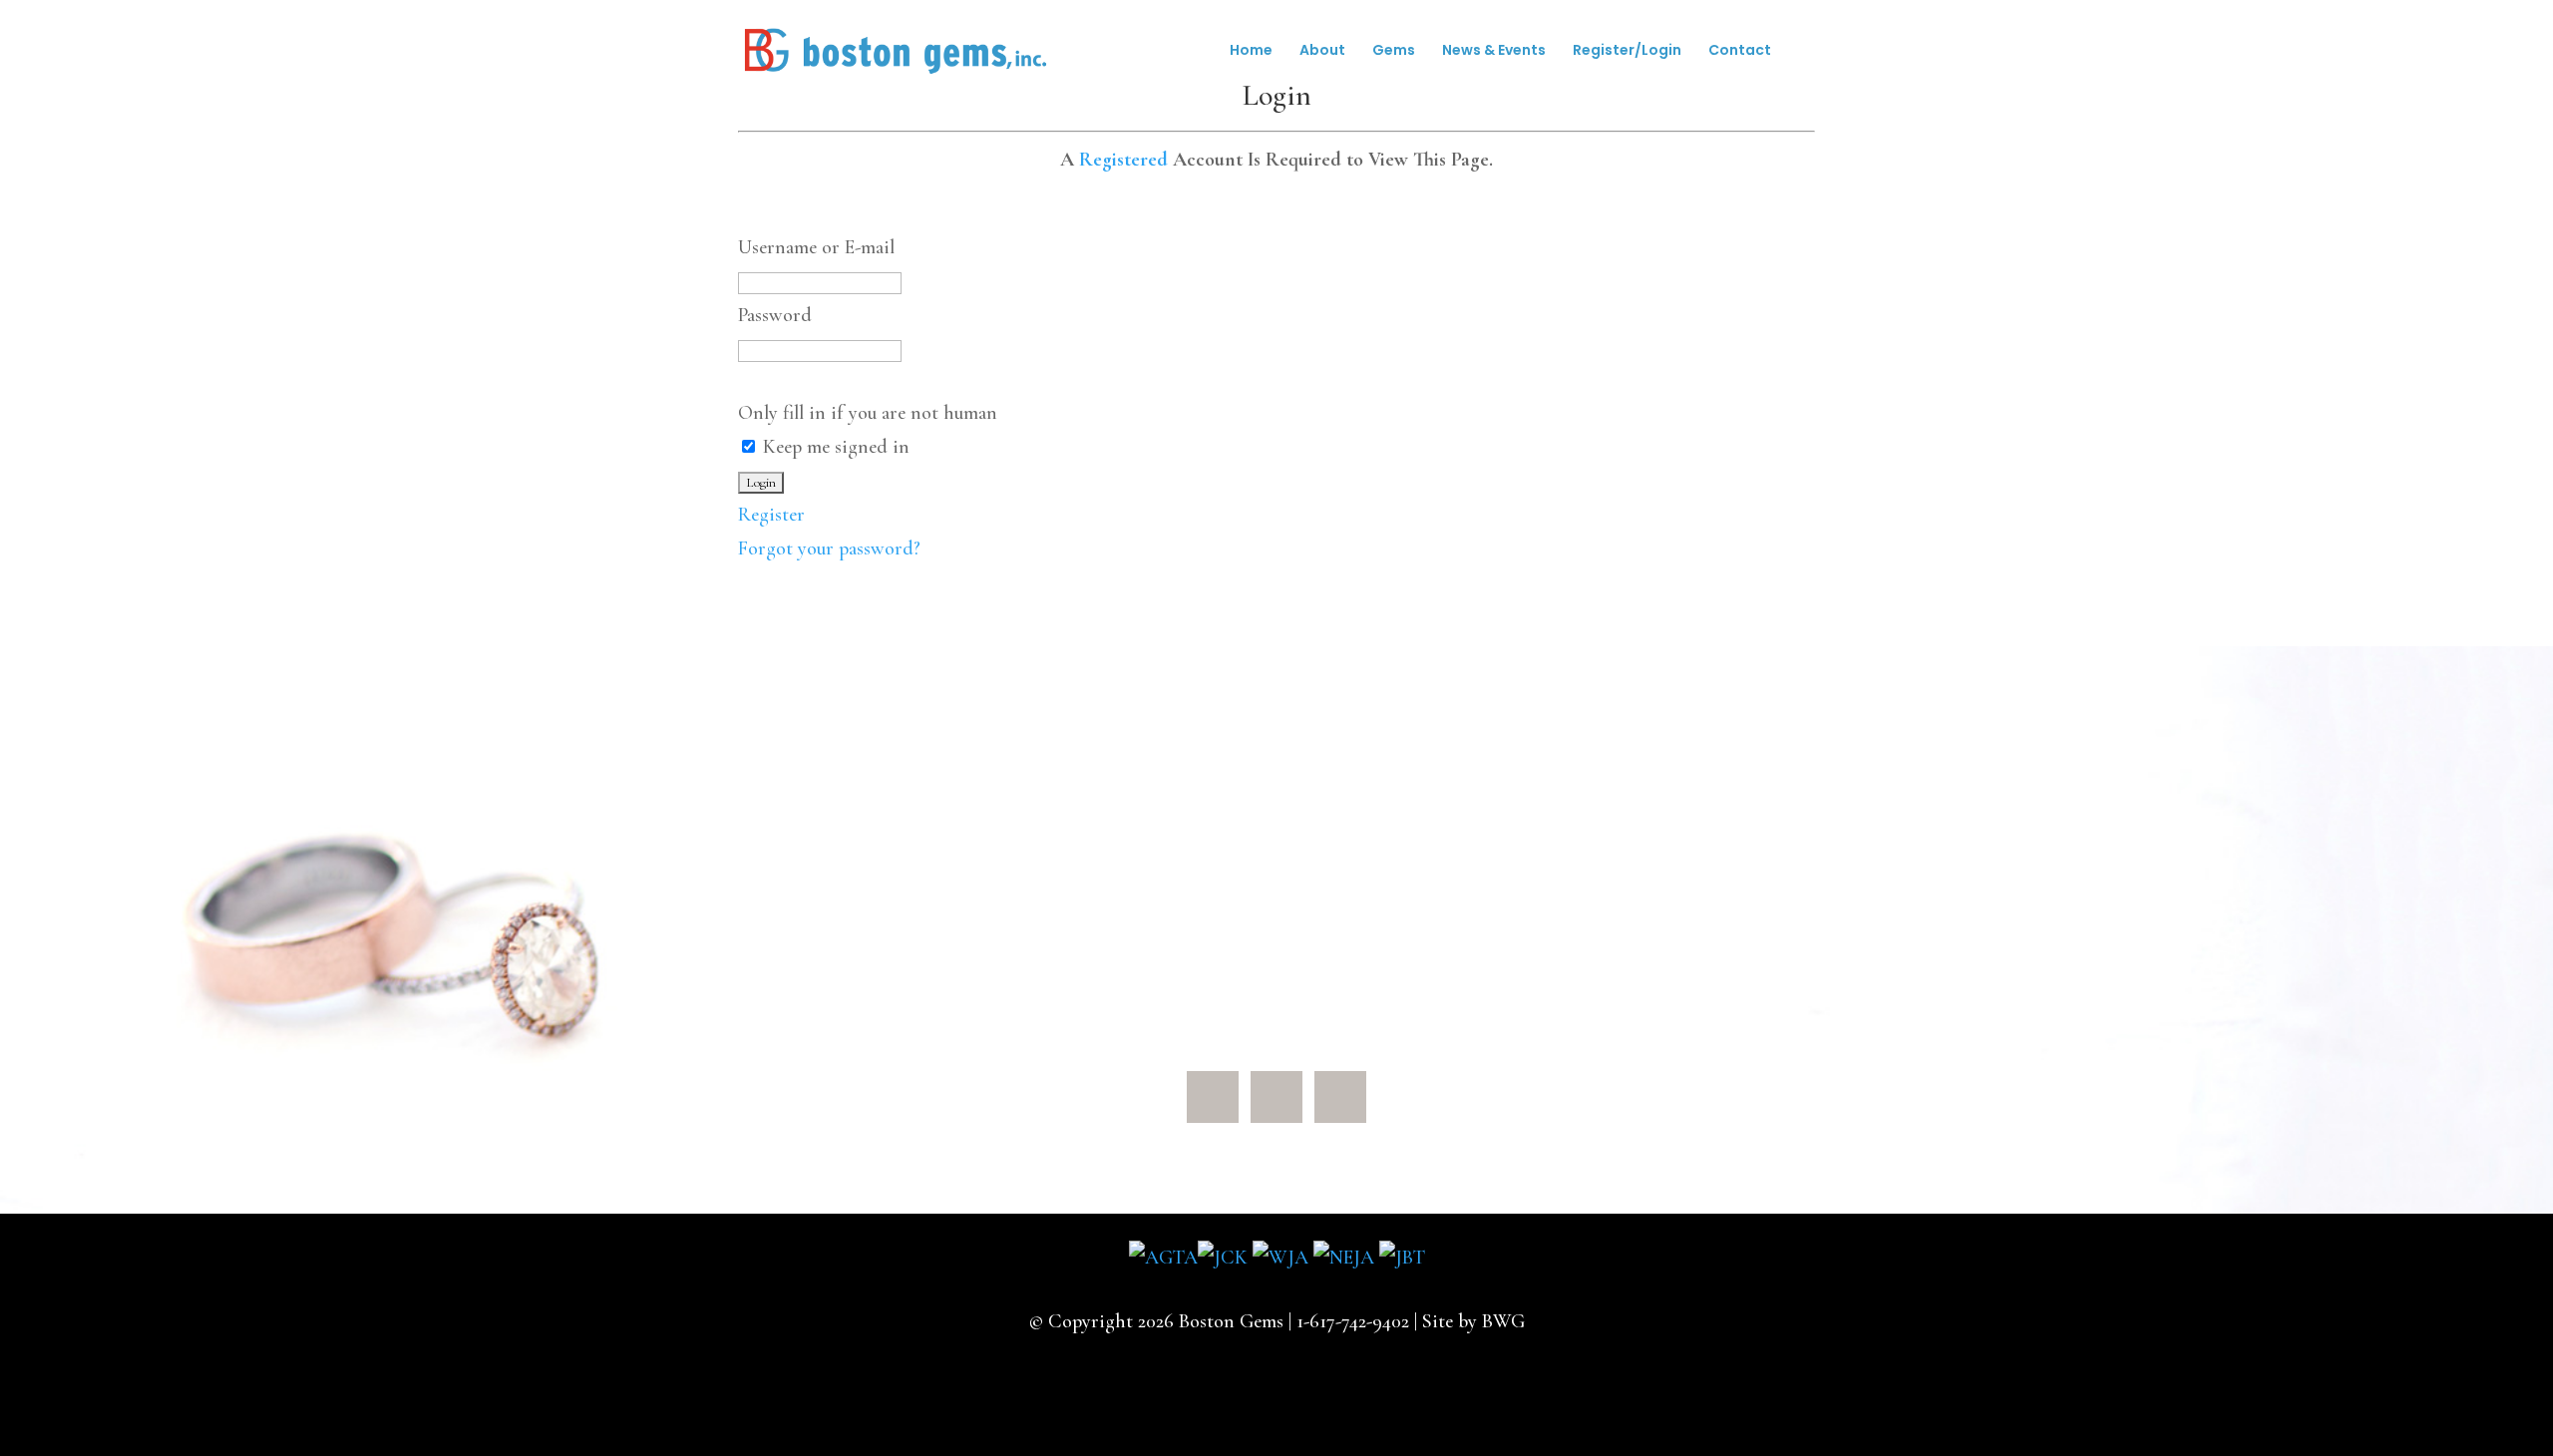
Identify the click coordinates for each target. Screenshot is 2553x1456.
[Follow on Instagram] (1340, 1097)
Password (775, 315)
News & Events (1494, 51)
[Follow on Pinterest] (1276, 1097)
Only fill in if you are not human (868, 413)
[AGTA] (1163, 1258)
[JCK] (1223, 1258)
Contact (1740, 51)
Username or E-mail (816, 247)
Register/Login (1627, 51)
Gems (1394, 51)
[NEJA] (1344, 1258)
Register (771, 515)
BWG (1503, 1321)
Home (1251, 51)
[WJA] (1280, 1258)
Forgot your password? (829, 548)
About (1322, 51)
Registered (1123, 160)
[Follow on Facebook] (1213, 1097)
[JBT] (1402, 1258)
